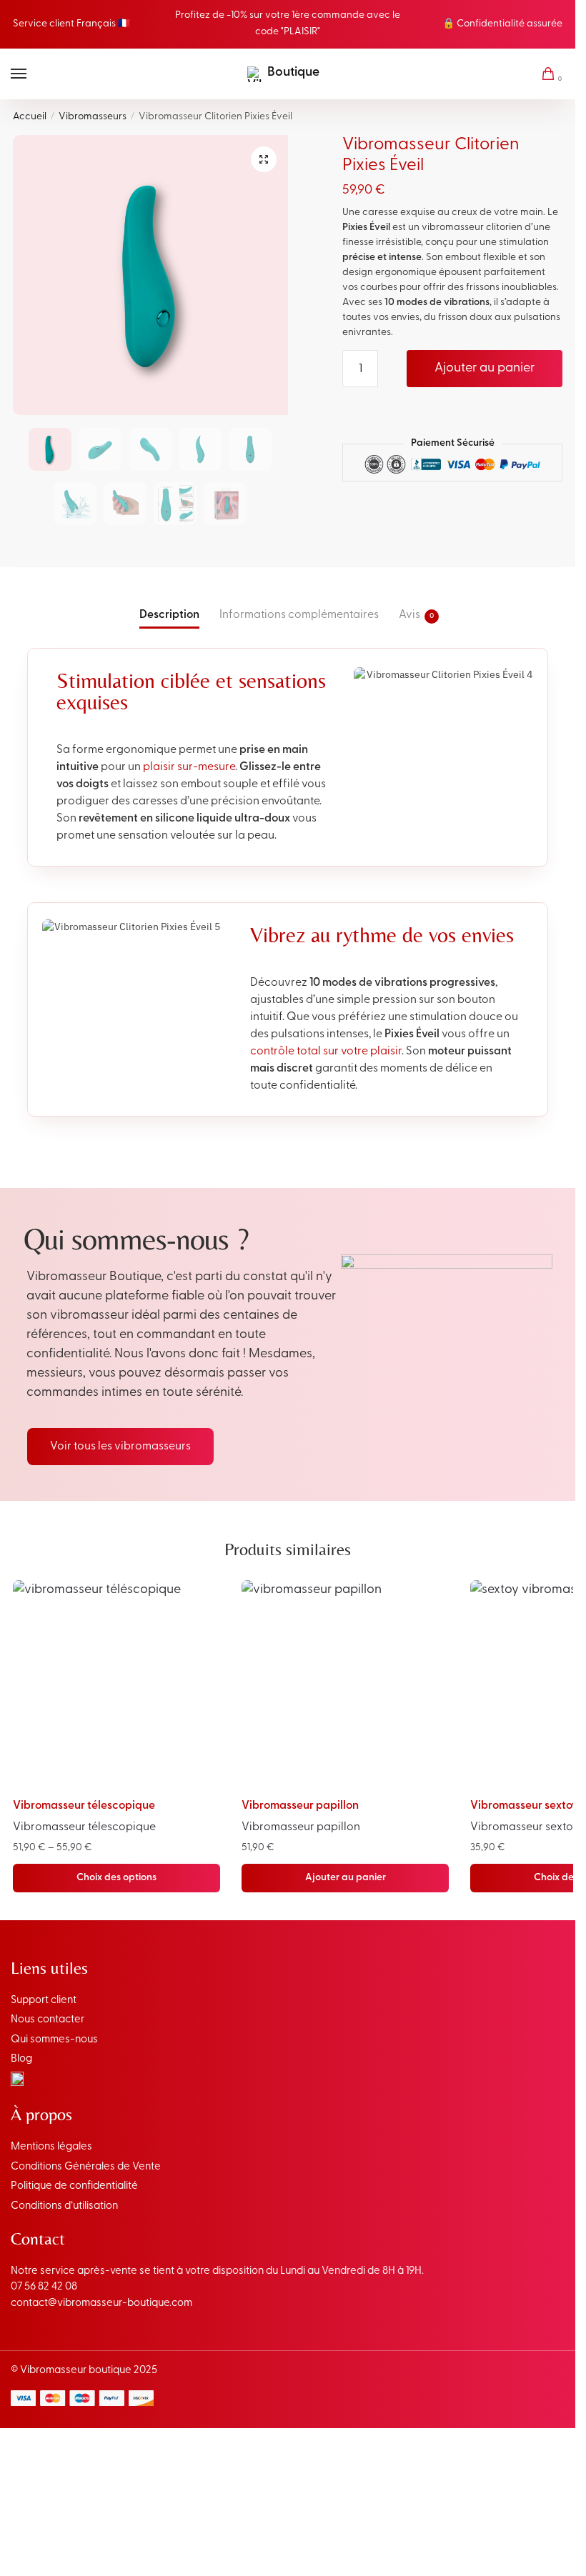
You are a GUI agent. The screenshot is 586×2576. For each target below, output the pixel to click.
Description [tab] (169, 615)
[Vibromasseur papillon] (345, 1684)
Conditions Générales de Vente (86, 2167)
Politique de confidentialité (74, 2186)
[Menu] (32, 74)
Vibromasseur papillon (300, 1806)
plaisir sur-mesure (189, 767)
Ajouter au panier (485, 369)
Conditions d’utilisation (64, 2206)
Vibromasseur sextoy (524, 1806)
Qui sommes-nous (54, 2040)
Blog (21, 2059)
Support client (44, 2001)
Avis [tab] (409, 615)
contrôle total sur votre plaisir (326, 1052)
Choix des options (116, 1878)
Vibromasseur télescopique (84, 1806)
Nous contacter (48, 2020)
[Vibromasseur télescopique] (116, 1684)
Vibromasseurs (93, 117)
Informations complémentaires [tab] (299, 615)
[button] (264, 159)
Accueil (30, 117)
